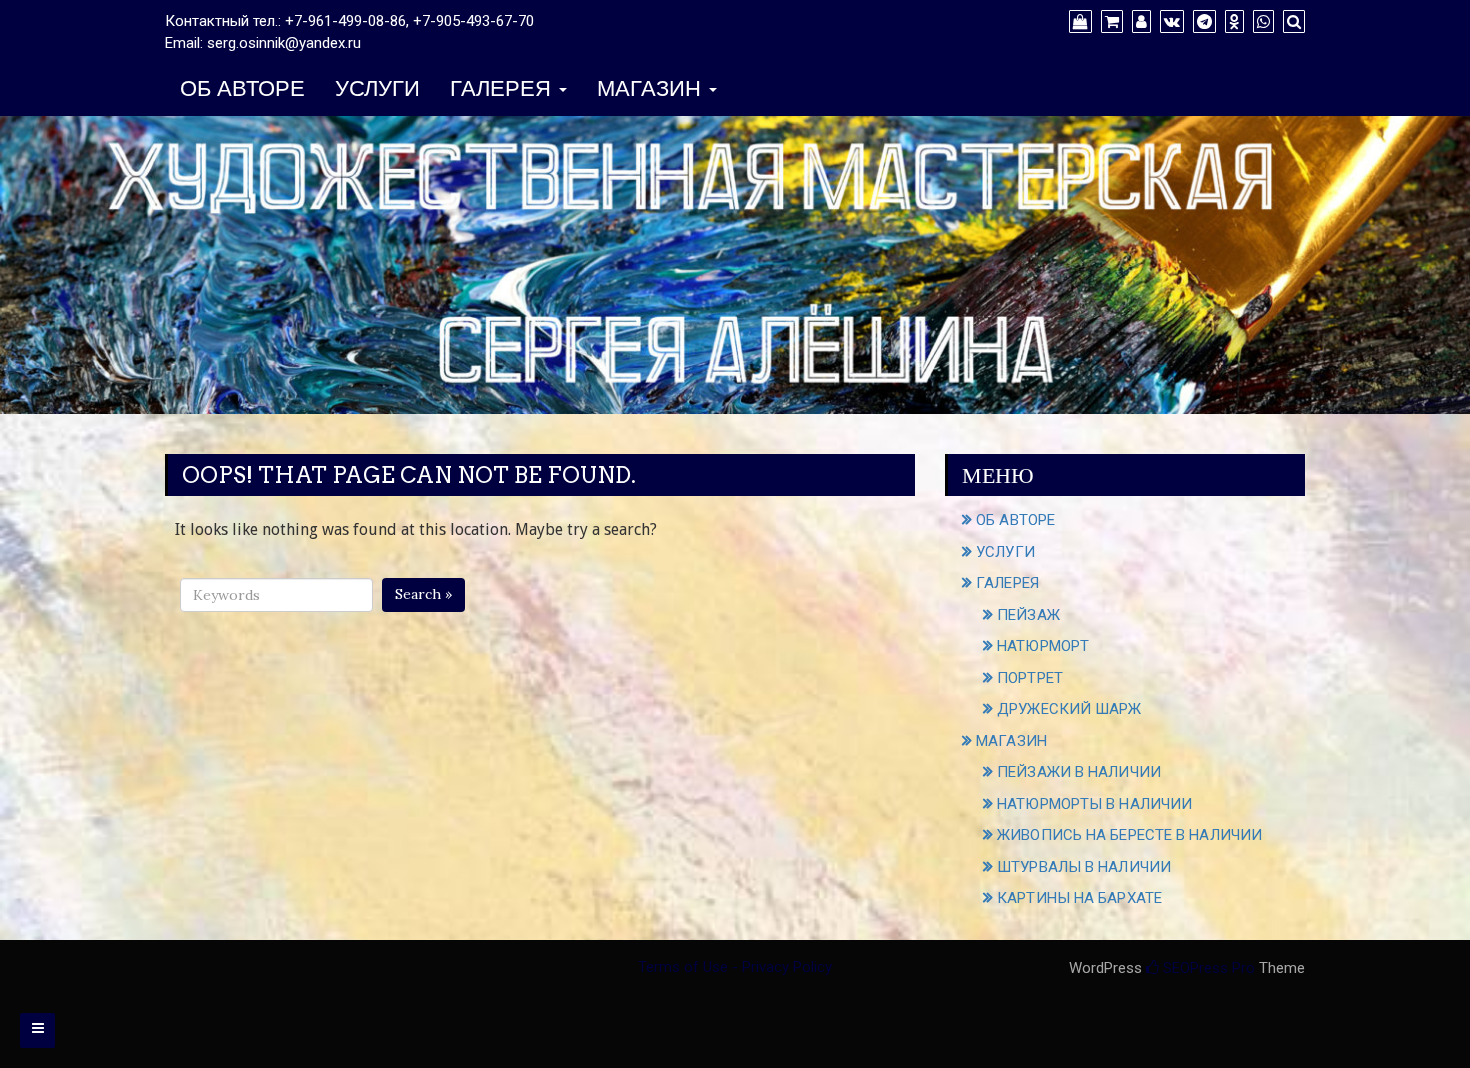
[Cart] (1109, 22)
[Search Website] (1291, 22)
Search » (423, 594)
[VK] (1169, 22)
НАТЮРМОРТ (1043, 646)
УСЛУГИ (377, 90)
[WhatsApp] (1261, 22)
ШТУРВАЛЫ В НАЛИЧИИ (1084, 867)
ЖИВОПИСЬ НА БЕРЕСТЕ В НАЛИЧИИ (1129, 835)
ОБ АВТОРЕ (242, 90)
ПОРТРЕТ (1030, 678)
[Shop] (1078, 22)
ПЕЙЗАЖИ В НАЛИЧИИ (1079, 772)
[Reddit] (1232, 22)
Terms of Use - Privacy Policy (735, 967)
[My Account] (1139, 22)
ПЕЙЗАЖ (1028, 615)
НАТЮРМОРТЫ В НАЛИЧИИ (1094, 804)
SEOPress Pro (1207, 968)
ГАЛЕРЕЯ (503, 90)
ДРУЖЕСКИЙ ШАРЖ (1069, 709)
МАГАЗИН (652, 90)
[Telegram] (1202, 22)
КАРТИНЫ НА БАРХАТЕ (1079, 898)
